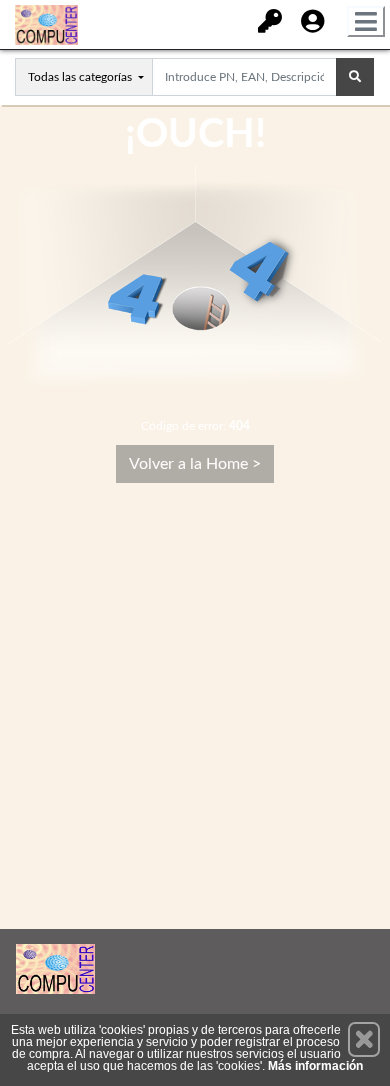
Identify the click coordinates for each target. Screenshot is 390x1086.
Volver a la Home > (195, 464)
